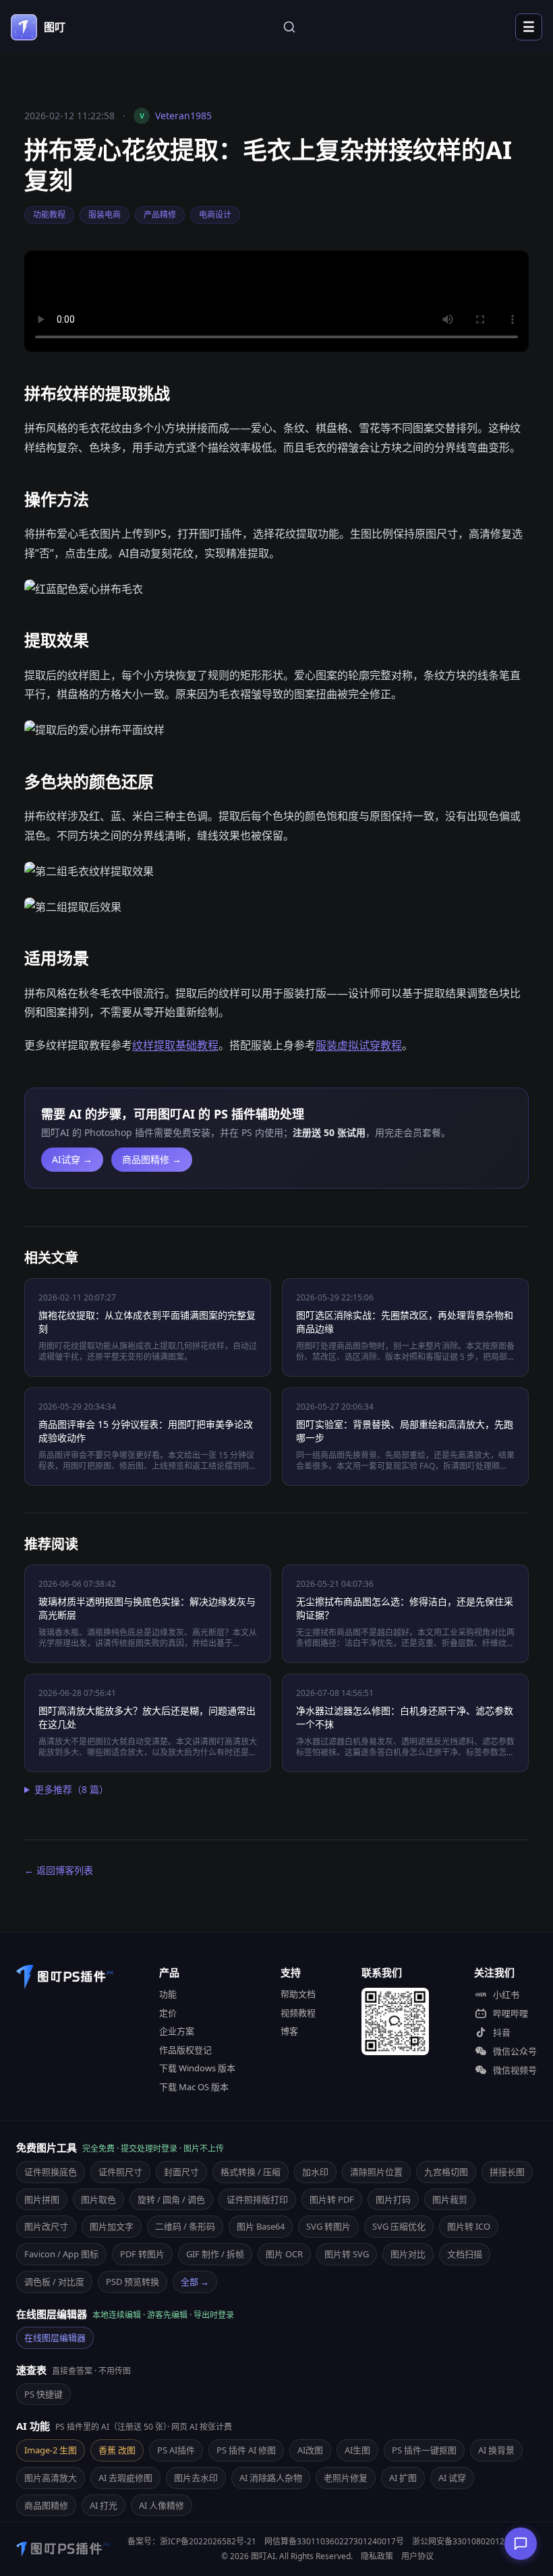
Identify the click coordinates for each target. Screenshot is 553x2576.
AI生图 (357, 2450)
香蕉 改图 (117, 2450)
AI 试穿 (452, 2478)
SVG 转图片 (328, 2226)
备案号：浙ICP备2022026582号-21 (192, 2541)
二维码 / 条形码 (185, 2226)
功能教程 (49, 215)
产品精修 (160, 215)
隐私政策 (377, 2556)
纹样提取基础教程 (175, 1045)
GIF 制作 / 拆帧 (215, 2254)
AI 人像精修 (162, 2505)
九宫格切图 (446, 2172)
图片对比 (408, 2254)
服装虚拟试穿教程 (359, 1045)
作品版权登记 (185, 2050)
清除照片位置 (376, 2172)
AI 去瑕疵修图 (125, 2478)
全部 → (195, 2282)
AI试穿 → (72, 1159)
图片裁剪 (450, 2199)
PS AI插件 (176, 2450)
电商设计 (215, 215)
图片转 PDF (332, 2199)
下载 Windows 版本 (197, 2068)
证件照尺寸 (120, 2172)
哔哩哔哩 (511, 2013)
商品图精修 (46, 2505)
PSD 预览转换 (133, 2282)
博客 (289, 2031)
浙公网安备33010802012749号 (469, 2541)
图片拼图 (42, 2199)
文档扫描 (465, 2254)
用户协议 (417, 2556)
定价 (168, 2013)
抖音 (502, 2032)
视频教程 (298, 2013)
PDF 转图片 (142, 2254)
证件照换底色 (51, 2172)
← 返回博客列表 (59, 1870)
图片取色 (98, 2199)
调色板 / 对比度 (54, 2282)
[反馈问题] (521, 2544)
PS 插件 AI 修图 (246, 2450)
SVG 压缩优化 (399, 2226)
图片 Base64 (261, 2226)
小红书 (506, 1994)
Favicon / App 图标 (61, 2254)
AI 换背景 (496, 2450)
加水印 (315, 2172)
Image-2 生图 (51, 2450)
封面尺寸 (181, 2172)
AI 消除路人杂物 (271, 2478)
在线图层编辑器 (55, 2337)
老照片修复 (346, 2478)
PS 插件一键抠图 (424, 2450)
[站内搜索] (289, 27)
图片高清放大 (51, 2478)
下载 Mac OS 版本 (194, 2087)
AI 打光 (104, 2505)
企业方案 (177, 2031)
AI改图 (310, 2450)
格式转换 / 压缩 (251, 2172)
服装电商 (105, 215)
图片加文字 (112, 2226)
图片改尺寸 (46, 2226)
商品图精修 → (152, 1159)
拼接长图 (507, 2172)
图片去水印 (196, 2478)
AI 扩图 (403, 2478)
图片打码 (393, 2199)
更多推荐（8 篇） (71, 1789)
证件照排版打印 (257, 2199)
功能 (168, 1994)
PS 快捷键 (43, 2394)
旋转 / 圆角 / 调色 (171, 2199)
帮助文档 (298, 1994)
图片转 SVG (347, 2254)
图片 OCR (284, 2254)
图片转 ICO (469, 2226)
